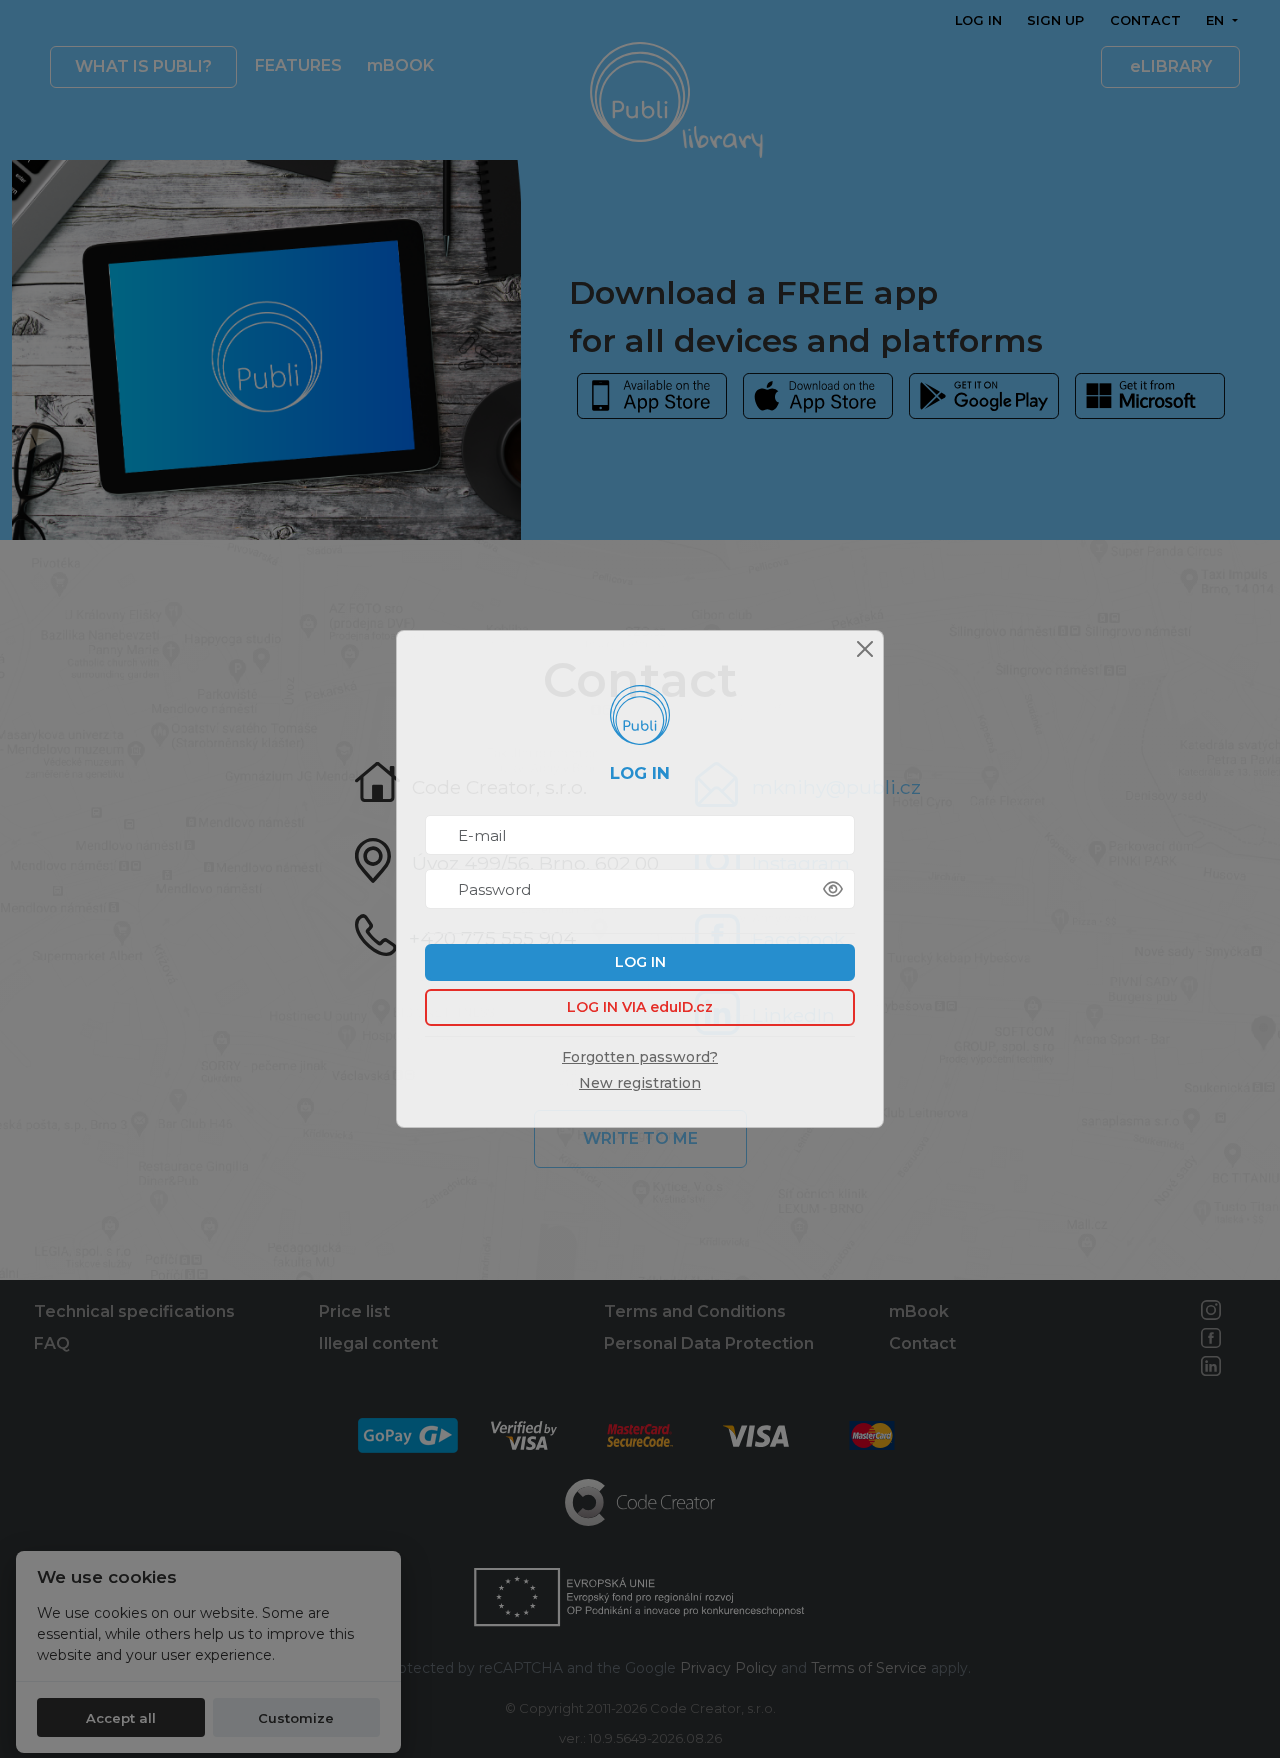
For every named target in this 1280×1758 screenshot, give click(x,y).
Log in (640, 962)
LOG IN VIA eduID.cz (640, 1007)
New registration (640, 1083)
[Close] (865, 649)
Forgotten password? (640, 1057)
